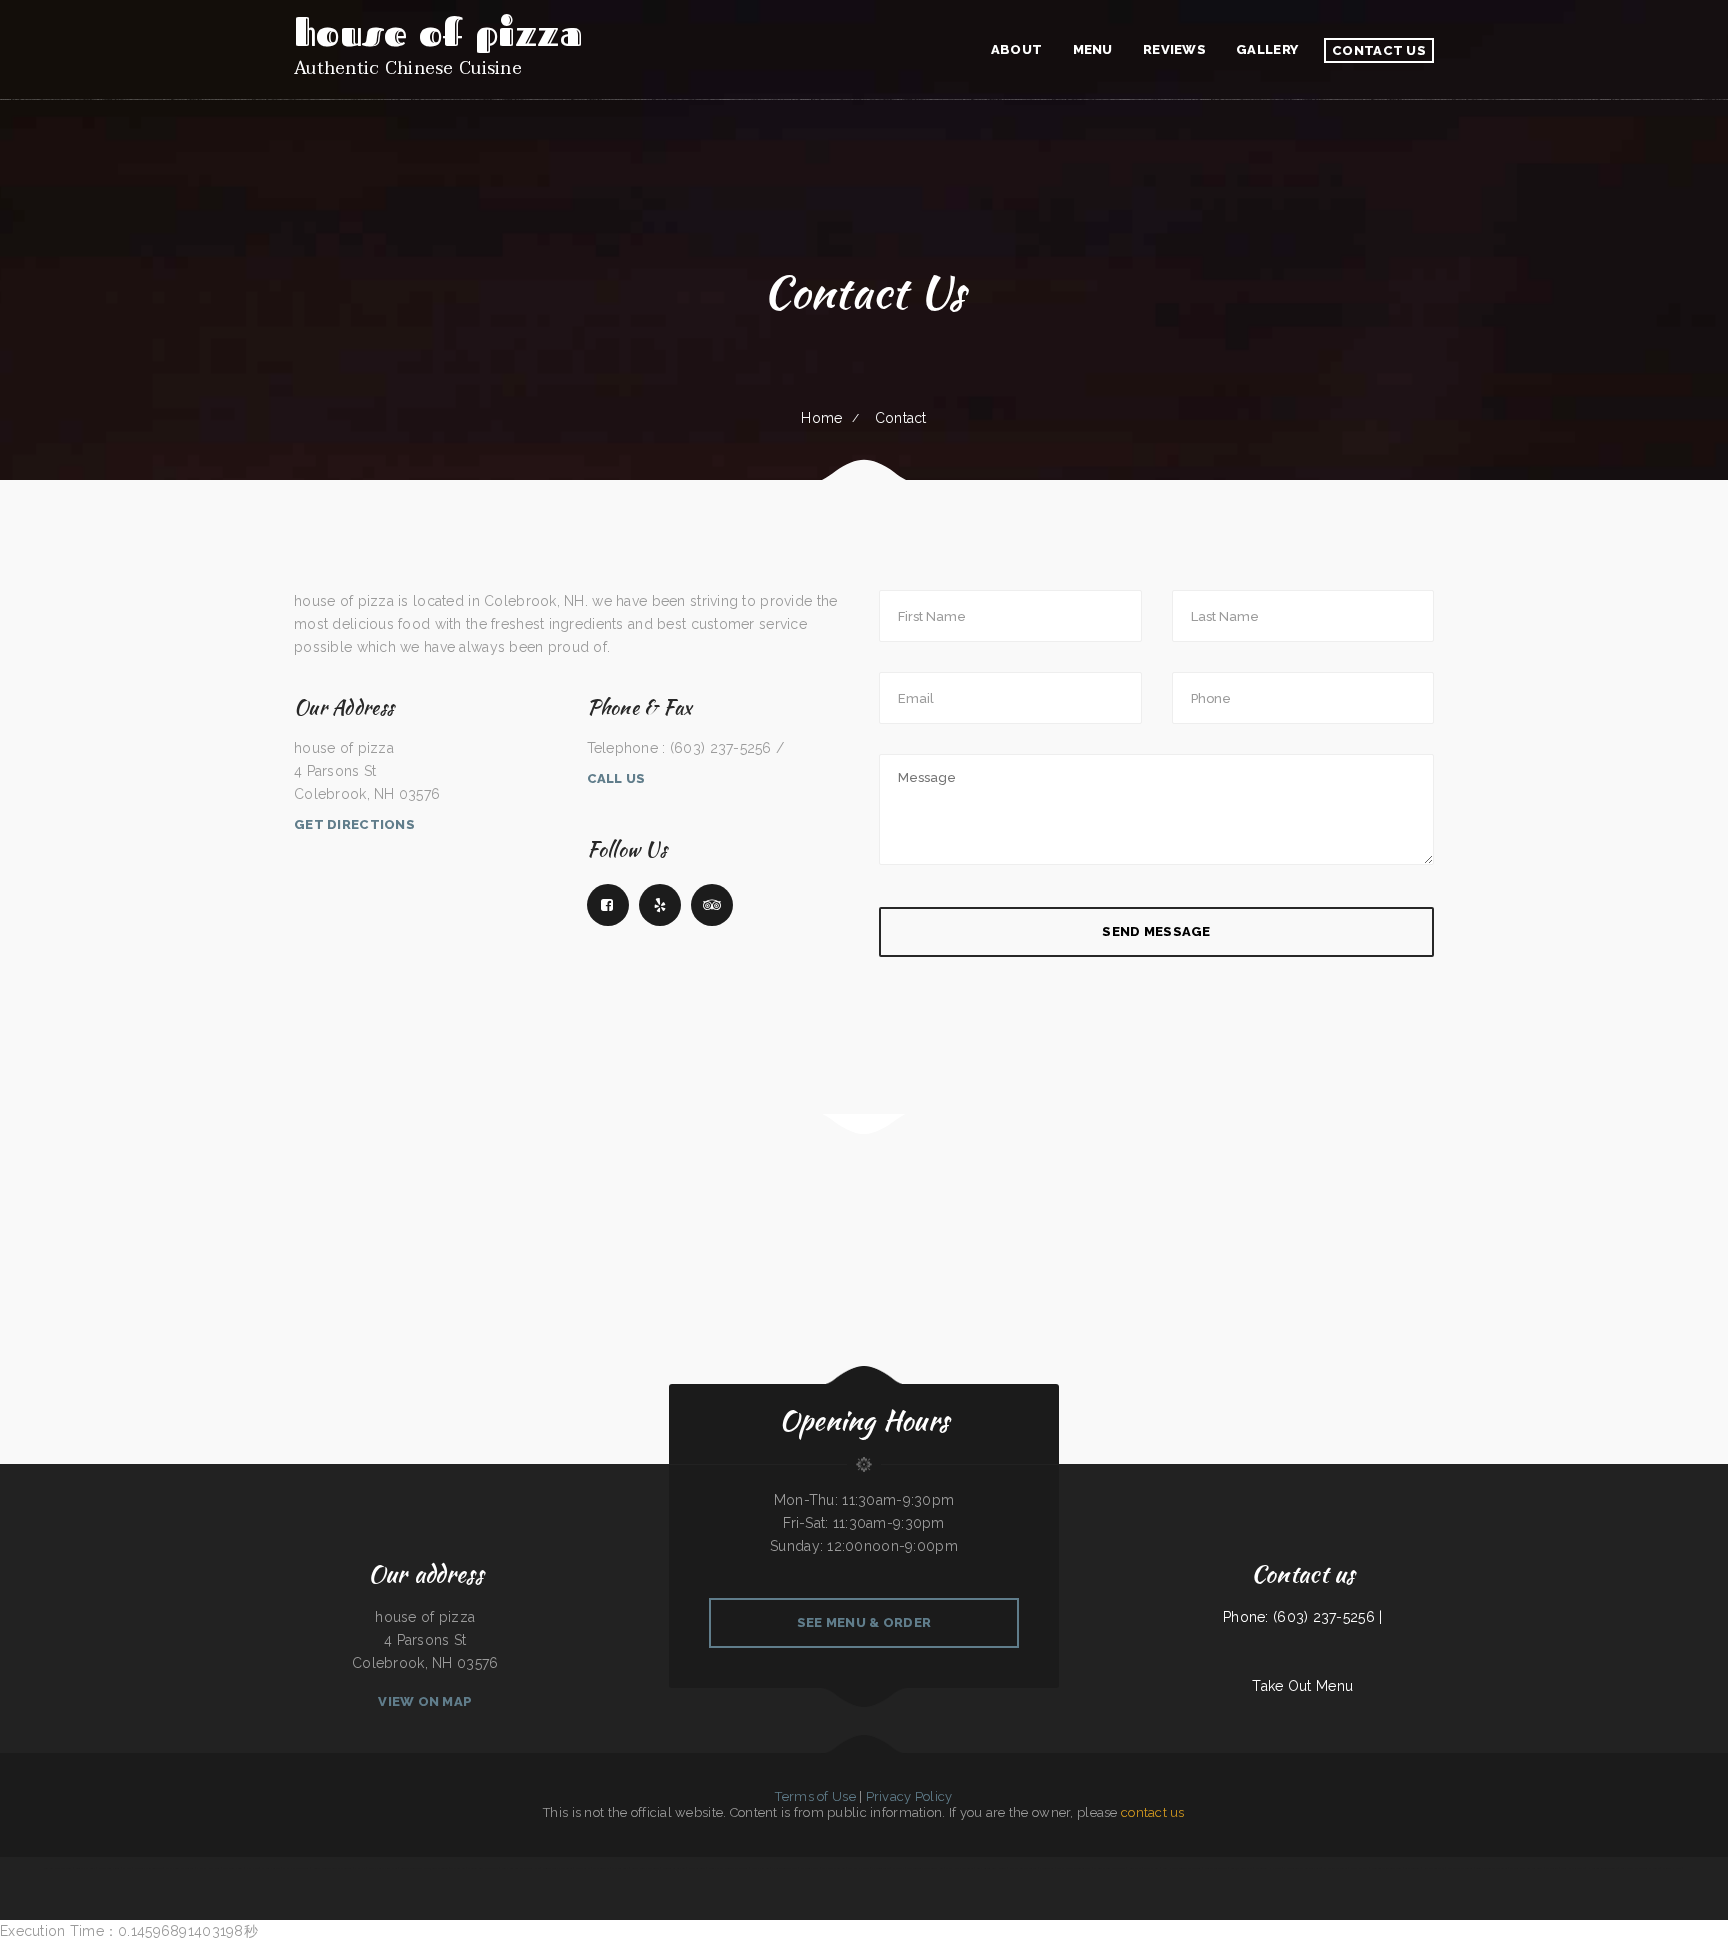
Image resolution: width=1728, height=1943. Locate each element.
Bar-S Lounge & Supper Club (1073, 1868)
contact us (1153, 1812)
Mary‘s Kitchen (760, 1868)
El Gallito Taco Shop (784, 1868)
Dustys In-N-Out (208, 1868)
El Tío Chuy (1046, 1868)
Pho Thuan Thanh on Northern (1302, 1868)
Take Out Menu (1302, 1686)
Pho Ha (360, 1868)
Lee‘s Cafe (1135, 1868)
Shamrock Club (810, 1868)
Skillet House (1672, 1868)
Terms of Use (815, 1796)
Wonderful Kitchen (674, 1868)
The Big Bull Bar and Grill (1526, 1868)
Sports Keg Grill (85, 1868)
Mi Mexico (1552, 1868)
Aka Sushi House (858, 1868)
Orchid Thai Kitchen (833, 1868)
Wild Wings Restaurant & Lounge (1640, 1868)
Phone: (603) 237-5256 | (1302, 1617)
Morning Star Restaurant (482, 1868)
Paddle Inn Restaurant (1023, 1868)
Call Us (616, 778)
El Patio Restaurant (1335, 1868)
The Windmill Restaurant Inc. (925, 1868)
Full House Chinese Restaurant (1182, 1868)
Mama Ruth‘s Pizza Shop (383, 1868)
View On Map (425, 1701)
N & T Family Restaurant (1109, 1868)
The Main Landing (233, 1868)
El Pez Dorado (271, 1868)
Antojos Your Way (1241, 1868)
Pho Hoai (252, 1868)
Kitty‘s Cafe (582, 1868)
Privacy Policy (909, 1796)
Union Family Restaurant (557, 1868)
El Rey (127, 1868)
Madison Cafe (600, 1868)
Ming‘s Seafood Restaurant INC (520, 1868)
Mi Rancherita (620, 1868)
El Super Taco (880, 1868)
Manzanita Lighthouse (1268, 1868)
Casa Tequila (1412, 1868)
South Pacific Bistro (1572, 1868)
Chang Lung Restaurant (959, 1868)
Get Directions (354, 824)
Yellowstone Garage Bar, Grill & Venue (424, 1868)
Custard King (1151, 1868)
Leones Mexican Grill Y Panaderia (332, 1868)
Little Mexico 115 (1433, 1868)
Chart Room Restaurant (180, 1868)
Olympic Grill (697, 1868)
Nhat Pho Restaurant (295, 1868)
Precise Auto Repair (1216, 1868)
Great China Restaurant (645, 1868)
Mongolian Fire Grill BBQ (1387, 1868)
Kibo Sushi (898, 1868)
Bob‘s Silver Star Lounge (991, 1868)
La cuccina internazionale (1602, 1868)
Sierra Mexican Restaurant (1491, 1868)
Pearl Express (1359, 1868)
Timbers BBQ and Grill (58, 1868)
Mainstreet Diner (109, 1868)
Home (821, 418)
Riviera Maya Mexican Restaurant (728, 1868)
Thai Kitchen (457, 1868)
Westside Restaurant (1460, 1868)
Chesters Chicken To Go (148, 1868)
